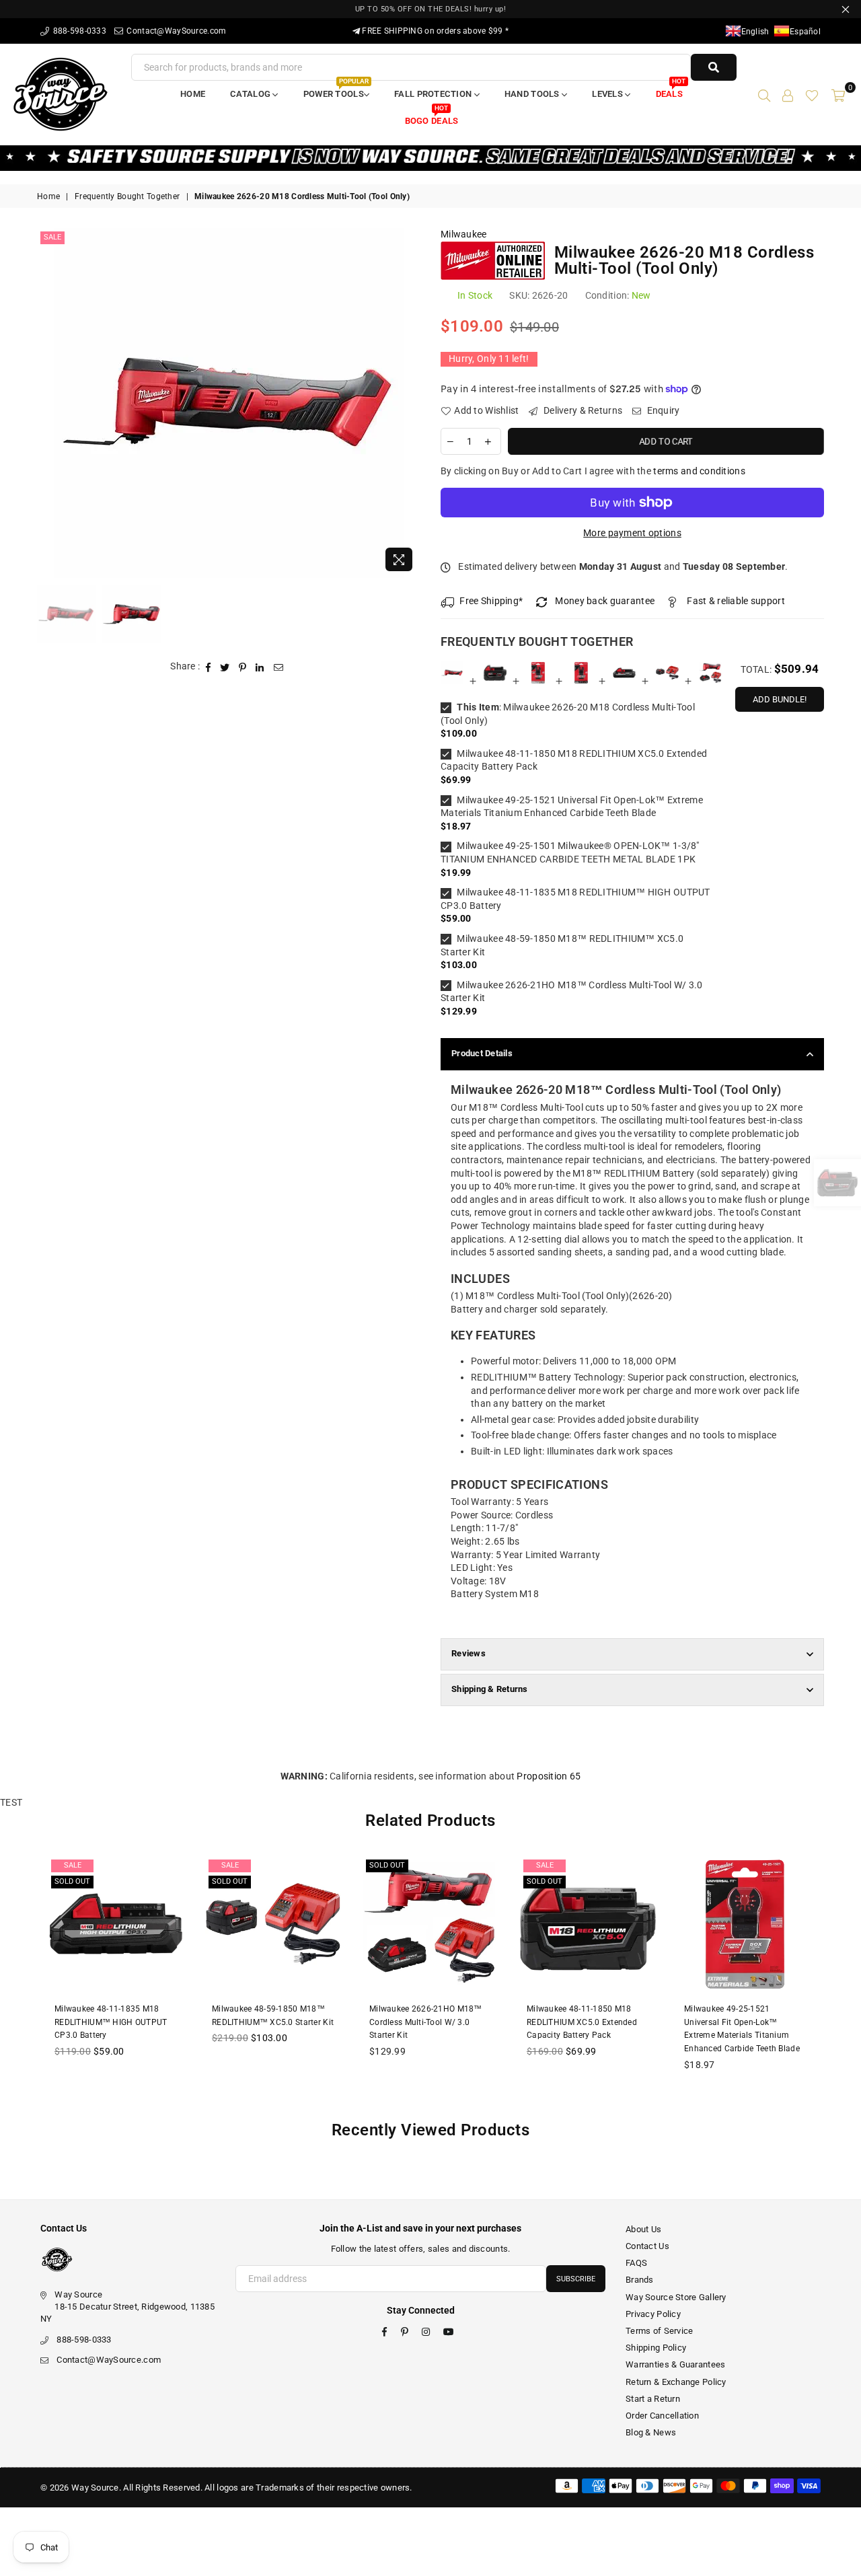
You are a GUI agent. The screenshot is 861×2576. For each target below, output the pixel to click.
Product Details (482, 1053)
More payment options (632, 533)
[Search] (764, 94)
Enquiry (662, 410)
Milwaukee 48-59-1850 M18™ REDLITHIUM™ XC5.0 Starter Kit (562, 945)
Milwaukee (464, 234)
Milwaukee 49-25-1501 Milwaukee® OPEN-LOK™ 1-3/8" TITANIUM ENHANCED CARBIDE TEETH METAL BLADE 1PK (570, 852)
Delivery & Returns (582, 410)
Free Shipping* (491, 601)
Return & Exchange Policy (676, 2382)
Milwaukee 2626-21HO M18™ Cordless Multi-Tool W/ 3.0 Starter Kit (572, 992)
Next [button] (409, 403)
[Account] (788, 94)
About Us (643, 2229)
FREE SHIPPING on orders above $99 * (434, 31)
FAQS (636, 2263)
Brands (640, 2280)
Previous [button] (49, 403)
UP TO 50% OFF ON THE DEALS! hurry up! (431, 9)
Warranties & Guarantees (675, 2364)
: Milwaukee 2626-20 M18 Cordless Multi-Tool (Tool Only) (568, 714)
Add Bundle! (780, 699)
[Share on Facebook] (209, 667)
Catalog (251, 94)
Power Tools (336, 90)
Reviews (469, 1653)
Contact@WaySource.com (175, 31)
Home (193, 94)
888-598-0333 (78, 31)
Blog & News (651, 2432)
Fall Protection (434, 94)
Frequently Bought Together (127, 196)
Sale (52, 237)
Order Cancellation (662, 2416)
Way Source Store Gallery (676, 2297)
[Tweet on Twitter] (225, 667)
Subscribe (576, 2279)
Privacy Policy (653, 2314)
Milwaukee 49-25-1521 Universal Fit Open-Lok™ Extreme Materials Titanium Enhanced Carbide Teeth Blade (572, 807)
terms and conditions (699, 471)
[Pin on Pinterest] (243, 667)
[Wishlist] (812, 94)
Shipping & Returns (490, 1689)
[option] (229, 403)
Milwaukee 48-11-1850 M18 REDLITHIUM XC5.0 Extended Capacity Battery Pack (574, 760)
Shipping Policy (656, 2348)
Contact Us (647, 2246)
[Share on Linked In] (260, 667)
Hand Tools (533, 94)
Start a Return (653, 2399)
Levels (608, 94)
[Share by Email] (279, 667)
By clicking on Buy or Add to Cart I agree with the (593, 471)
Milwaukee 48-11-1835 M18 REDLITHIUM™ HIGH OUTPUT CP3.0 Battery (575, 899)
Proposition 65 (549, 1776)
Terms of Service (659, 2331)
